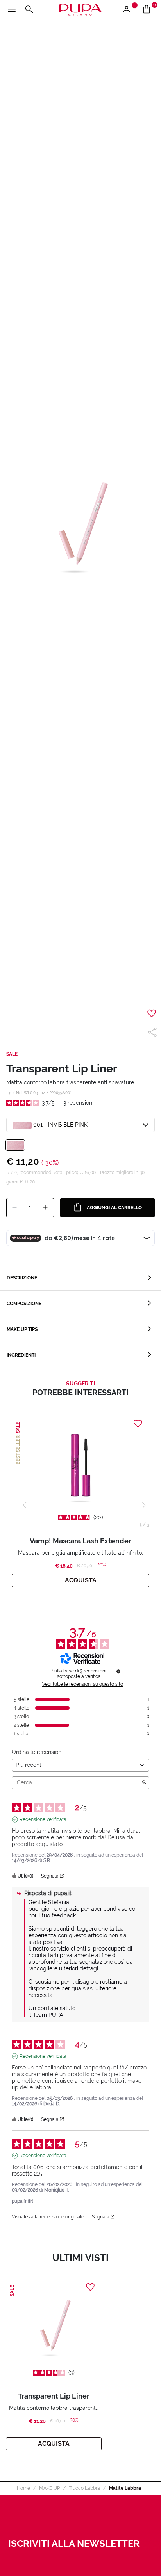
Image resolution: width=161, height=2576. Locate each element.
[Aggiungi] (45, 1208)
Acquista (81, 1580)
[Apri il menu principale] (12, 10)
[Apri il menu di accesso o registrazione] (130, 10)
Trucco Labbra (84, 2488)
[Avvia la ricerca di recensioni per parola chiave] (144, 1783)
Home (23, 2488)
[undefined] (118, 1671)
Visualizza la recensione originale (48, 2217)
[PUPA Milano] (80, 9)
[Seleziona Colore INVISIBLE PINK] (15, 1145)
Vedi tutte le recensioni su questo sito (83, 1684)
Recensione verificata (43, 1819)
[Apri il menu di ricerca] (29, 10)
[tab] (80, 1278)
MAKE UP (49, 2488)
